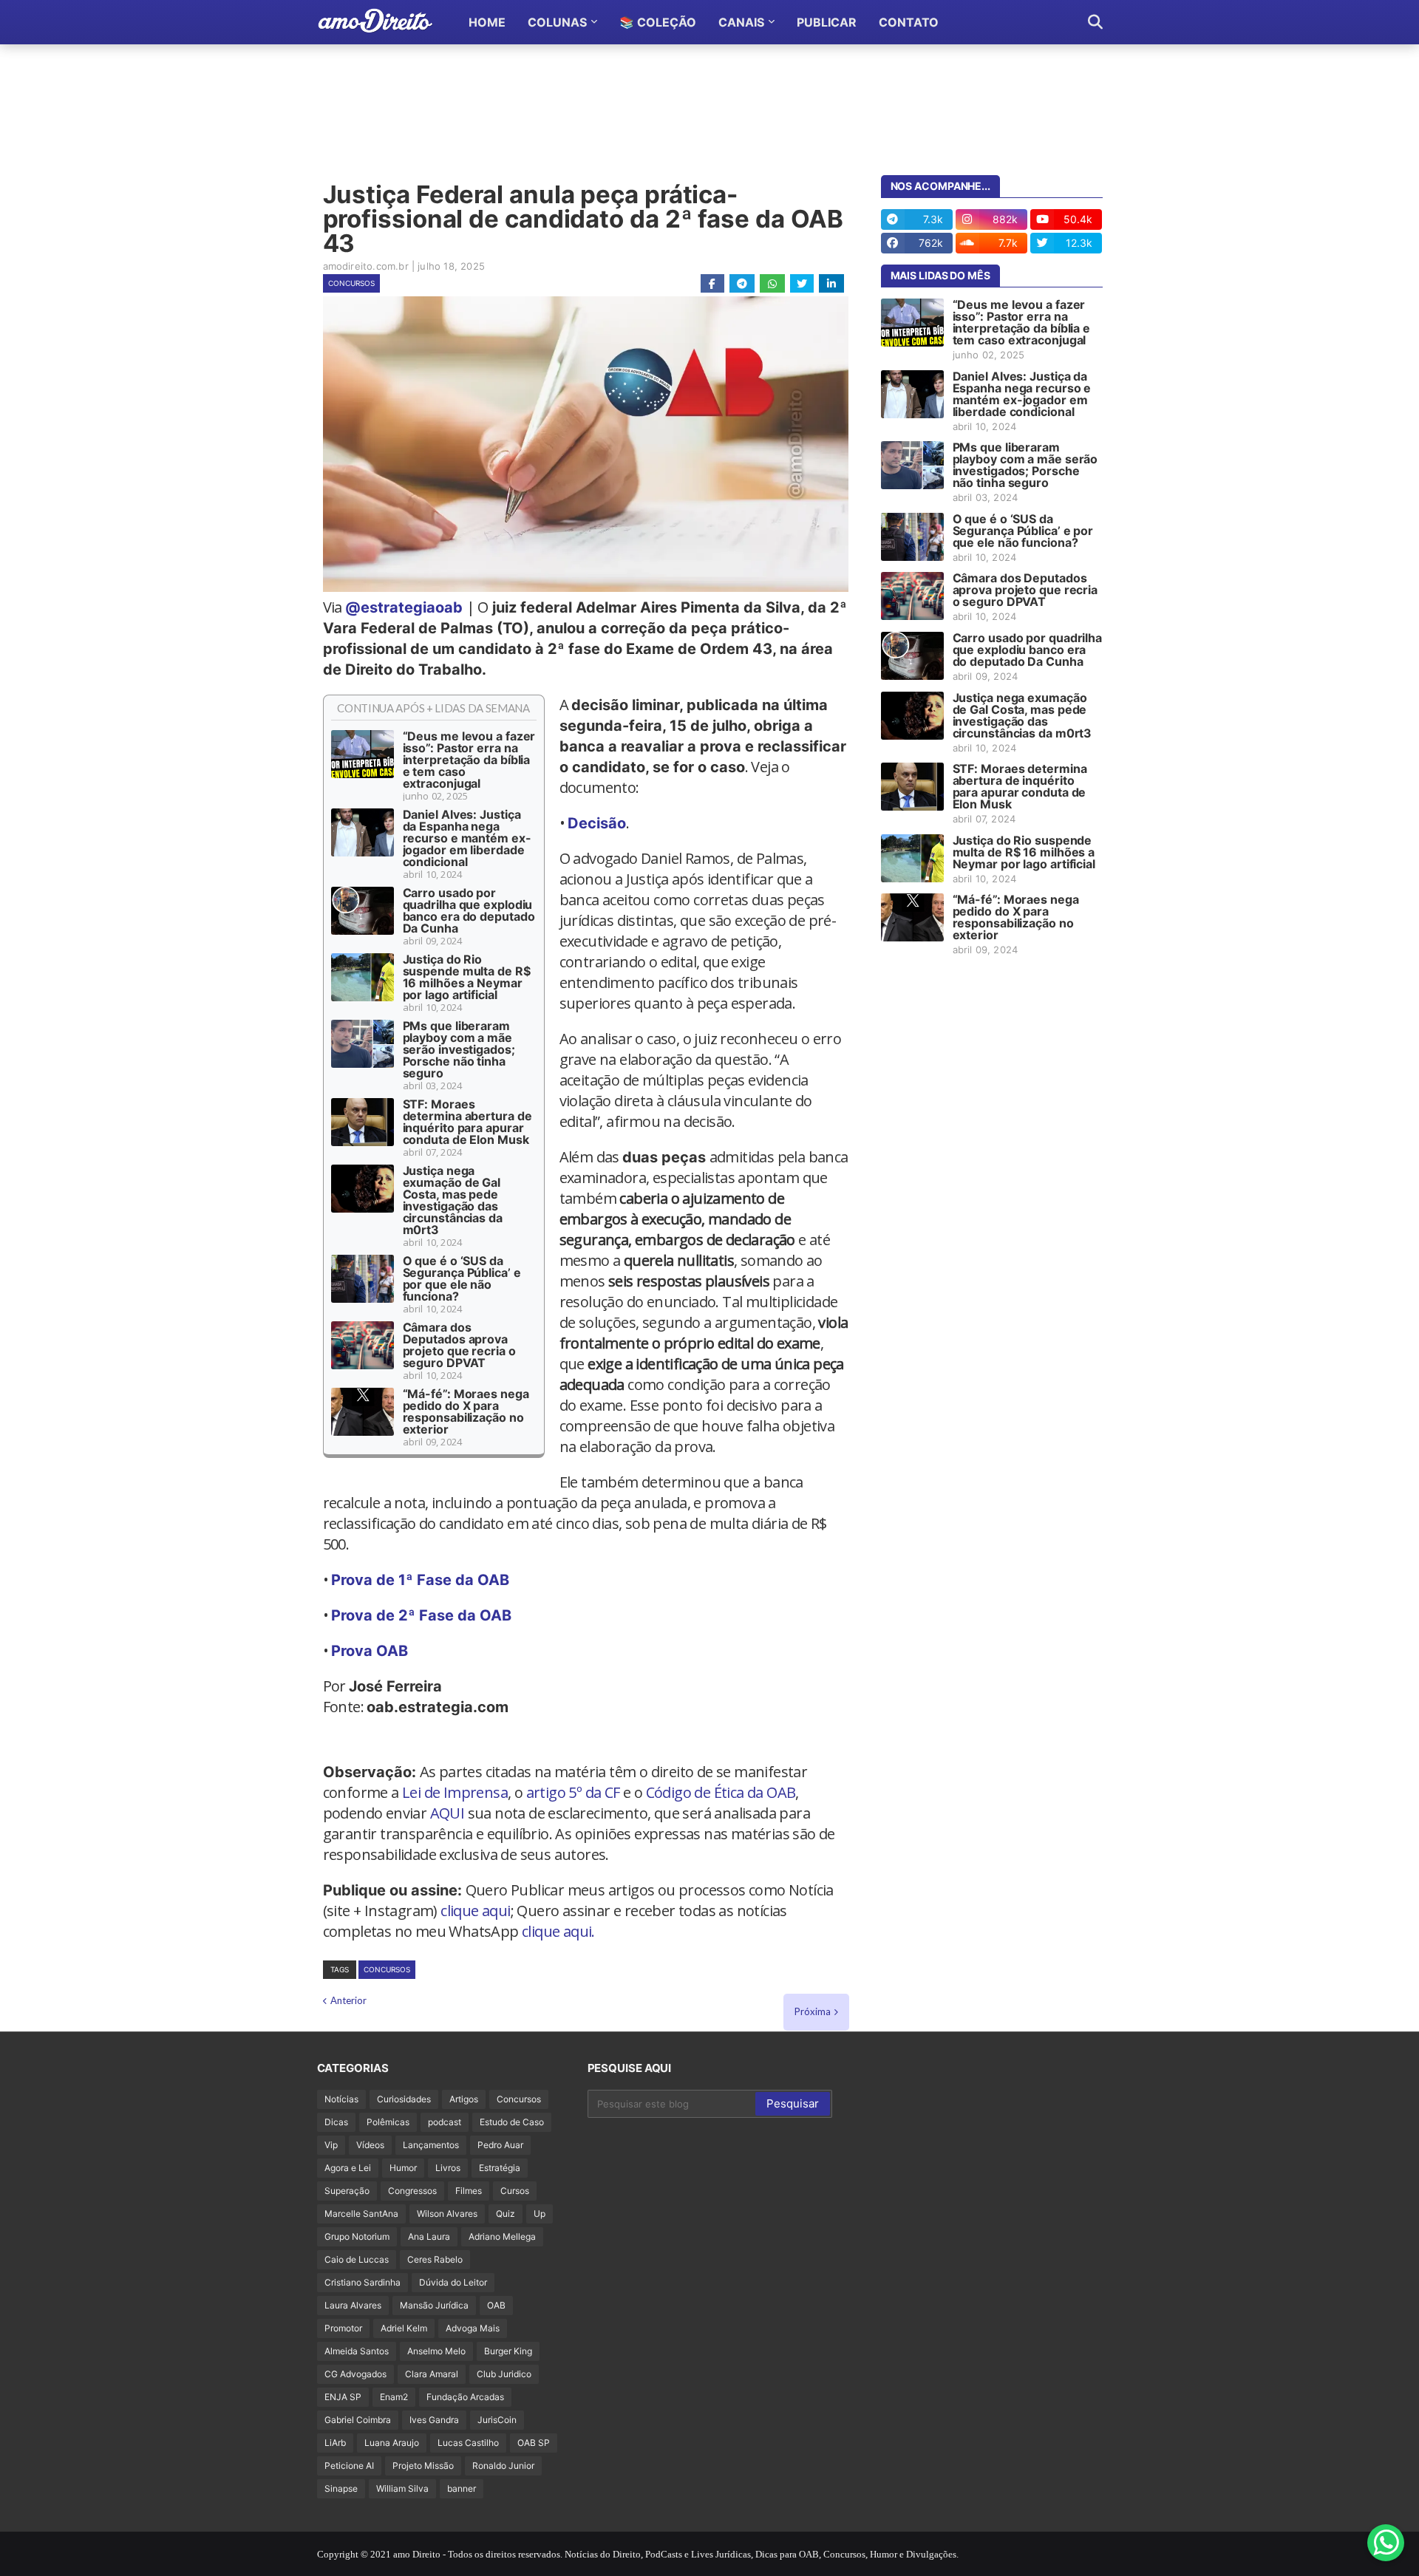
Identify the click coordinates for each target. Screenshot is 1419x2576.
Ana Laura (429, 2236)
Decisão (597, 823)
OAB (496, 2305)
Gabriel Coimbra (358, 2420)
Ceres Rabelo (435, 2259)
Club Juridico (504, 2374)
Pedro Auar (500, 2145)
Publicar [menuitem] (827, 22)
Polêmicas (388, 2122)
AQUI (448, 1813)
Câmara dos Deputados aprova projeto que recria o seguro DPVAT (459, 1345)
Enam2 (394, 2397)
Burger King (508, 2351)
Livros (448, 2168)
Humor (403, 2168)
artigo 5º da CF (573, 1792)
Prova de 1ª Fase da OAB (420, 1580)
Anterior (348, 2000)
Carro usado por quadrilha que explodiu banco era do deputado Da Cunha (469, 910)
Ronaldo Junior (503, 2466)
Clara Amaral (432, 2374)
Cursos (515, 2191)
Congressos (412, 2191)
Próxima (813, 2011)
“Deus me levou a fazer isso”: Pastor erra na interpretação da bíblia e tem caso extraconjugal (469, 760)
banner (462, 2488)
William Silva (402, 2488)
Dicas (336, 2122)
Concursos (351, 283)
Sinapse (341, 2488)
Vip (331, 2145)
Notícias (341, 2099)
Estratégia (500, 2168)
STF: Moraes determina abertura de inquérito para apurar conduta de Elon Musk (467, 1122)
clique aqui (475, 1911)
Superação (347, 2191)
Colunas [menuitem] (557, 22)
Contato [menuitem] (909, 22)
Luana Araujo (392, 2443)
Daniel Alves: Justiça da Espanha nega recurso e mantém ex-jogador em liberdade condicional (467, 838)
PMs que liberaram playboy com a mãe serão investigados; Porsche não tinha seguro (459, 1049)
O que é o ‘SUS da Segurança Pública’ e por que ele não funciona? (462, 1278)
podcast (445, 2122)
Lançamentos (431, 2145)
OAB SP (534, 2443)
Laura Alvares (353, 2305)
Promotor (343, 2328)
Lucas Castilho (468, 2443)
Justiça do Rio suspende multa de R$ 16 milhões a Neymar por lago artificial (467, 977)
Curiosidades (404, 2099)
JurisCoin (497, 2420)
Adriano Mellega (502, 2236)
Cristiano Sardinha (363, 2282)
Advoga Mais (473, 2328)
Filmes (469, 2191)
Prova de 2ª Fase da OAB (421, 1615)
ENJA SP (343, 2397)
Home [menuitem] (487, 22)
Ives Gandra (434, 2420)
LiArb (335, 2443)
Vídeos (370, 2145)
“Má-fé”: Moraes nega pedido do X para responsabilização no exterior (466, 1411)
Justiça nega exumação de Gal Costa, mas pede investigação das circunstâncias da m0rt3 (453, 1200)
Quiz (506, 2214)
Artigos (464, 2099)
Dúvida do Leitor (453, 2282)
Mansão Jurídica (434, 2305)
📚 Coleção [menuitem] (658, 22)
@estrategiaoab (404, 607)
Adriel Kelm (404, 2328)
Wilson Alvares (447, 2214)
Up (540, 2214)
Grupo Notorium (357, 2236)
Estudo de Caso (512, 2122)
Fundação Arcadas (465, 2397)
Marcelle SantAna (361, 2214)
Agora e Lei (348, 2168)
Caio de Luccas (357, 2259)
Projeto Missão (423, 2466)
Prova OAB (370, 1651)
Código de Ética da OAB (721, 1792)
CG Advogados (355, 2374)
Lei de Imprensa (455, 1792)
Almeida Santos (357, 2351)
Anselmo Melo (436, 2351)
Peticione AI (349, 2466)
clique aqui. (558, 1931)
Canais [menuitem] (741, 22)
